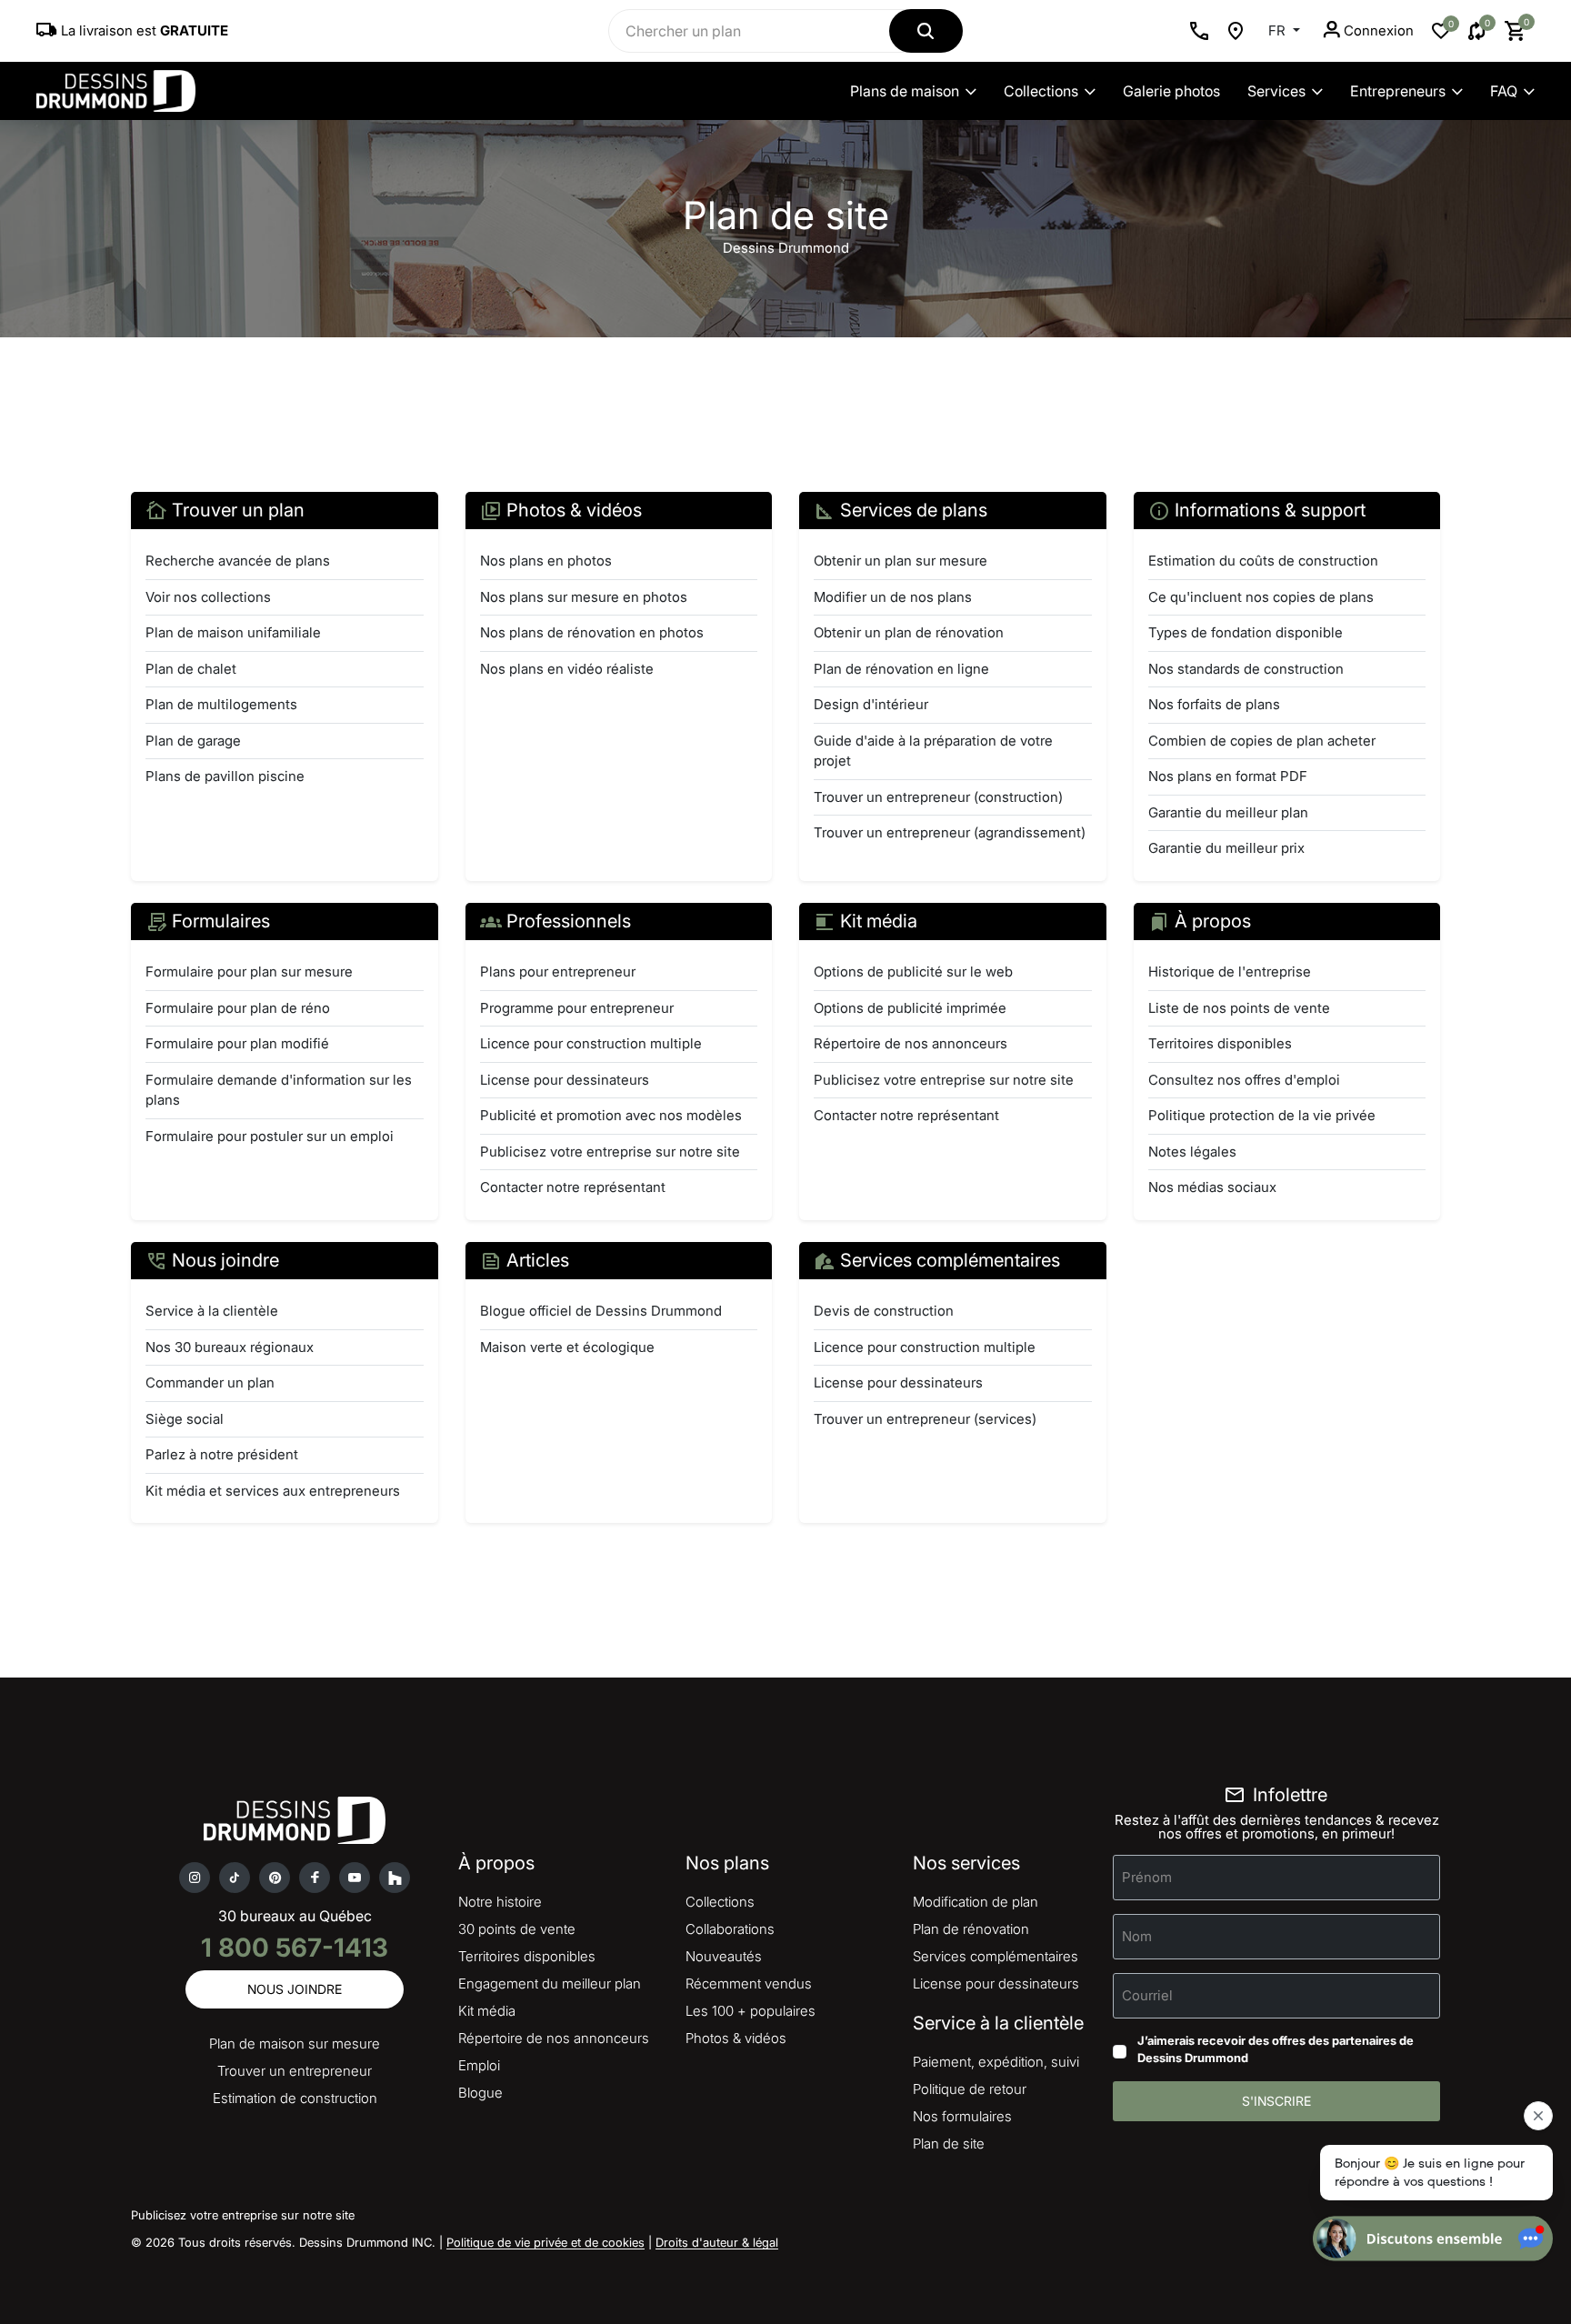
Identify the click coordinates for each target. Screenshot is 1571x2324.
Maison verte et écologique (567, 1347)
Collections (1041, 91)
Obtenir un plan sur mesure (901, 561)
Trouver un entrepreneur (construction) (938, 797)
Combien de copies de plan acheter (1262, 741)
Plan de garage (193, 741)
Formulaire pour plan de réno (238, 1008)
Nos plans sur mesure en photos (584, 597)
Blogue (480, 2093)
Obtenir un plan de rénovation (909, 632)
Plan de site (949, 2144)
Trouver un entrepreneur (295, 2071)
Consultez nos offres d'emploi (1244, 1080)
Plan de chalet (191, 669)
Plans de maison (905, 91)
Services (1276, 91)
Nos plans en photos (546, 561)
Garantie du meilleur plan (1228, 812)
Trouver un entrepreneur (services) (925, 1419)
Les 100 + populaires (750, 2011)
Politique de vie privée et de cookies (545, 2242)
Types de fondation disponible (1246, 632)
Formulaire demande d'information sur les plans (279, 1090)
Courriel (1147, 1994)
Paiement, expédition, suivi (996, 2062)
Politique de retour (970, 2089)
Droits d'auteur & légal (717, 2242)
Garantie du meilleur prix (1226, 848)
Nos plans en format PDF (1228, 776)
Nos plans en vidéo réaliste (567, 669)
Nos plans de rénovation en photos (592, 632)
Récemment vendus (749, 1983)
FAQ (1504, 91)
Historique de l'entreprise (1230, 972)
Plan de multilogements (221, 704)
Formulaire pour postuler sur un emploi (270, 1136)
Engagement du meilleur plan (550, 1983)
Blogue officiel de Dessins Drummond (601, 1311)
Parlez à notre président (222, 1454)
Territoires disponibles (1220, 1043)
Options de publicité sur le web (913, 972)
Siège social (185, 1419)
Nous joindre (295, 1989)
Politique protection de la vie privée (1262, 1115)
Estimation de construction (295, 2098)
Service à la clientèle (212, 1311)
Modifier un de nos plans (893, 597)
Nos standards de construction (1246, 669)
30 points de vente (517, 1929)
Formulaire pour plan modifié (237, 1043)
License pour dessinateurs (565, 1080)
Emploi (479, 2065)
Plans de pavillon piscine (225, 776)
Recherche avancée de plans (238, 561)
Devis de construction (884, 1311)
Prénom (1147, 1876)
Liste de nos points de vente (1239, 1008)
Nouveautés (724, 1956)
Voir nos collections (208, 597)
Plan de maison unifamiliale (233, 632)
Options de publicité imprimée (910, 1008)
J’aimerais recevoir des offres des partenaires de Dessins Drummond (1276, 2049)
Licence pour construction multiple (591, 1043)
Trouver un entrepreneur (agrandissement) (950, 832)
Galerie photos (1171, 91)
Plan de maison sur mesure (295, 2044)
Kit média (487, 2011)
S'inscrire (1276, 2101)
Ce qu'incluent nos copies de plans (1261, 597)
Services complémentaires (996, 1956)
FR (1279, 30)
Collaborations (730, 1929)
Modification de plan (976, 1902)
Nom (1137, 1935)
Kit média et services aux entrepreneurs (273, 1491)
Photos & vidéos (736, 2038)
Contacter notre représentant (573, 1187)
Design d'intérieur (871, 704)
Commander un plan (210, 1382)
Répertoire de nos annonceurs (911, 1043)
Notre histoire (500, 1902)
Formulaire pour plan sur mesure (249, 972)
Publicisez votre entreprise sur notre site (610, 1152)
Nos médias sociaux (1212, 1187)
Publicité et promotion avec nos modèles (611, 1115)
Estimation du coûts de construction (1263, 561)
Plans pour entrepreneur (558, 972)
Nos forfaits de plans (1214, 704)
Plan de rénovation (971, 1929)
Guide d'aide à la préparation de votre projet (933, 751)
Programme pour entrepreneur (577, 1008)
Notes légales (1192, 1152)
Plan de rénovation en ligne (901, 669)
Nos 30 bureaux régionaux (230, 1347)
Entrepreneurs (1398, 91)
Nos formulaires (962, 2116)
